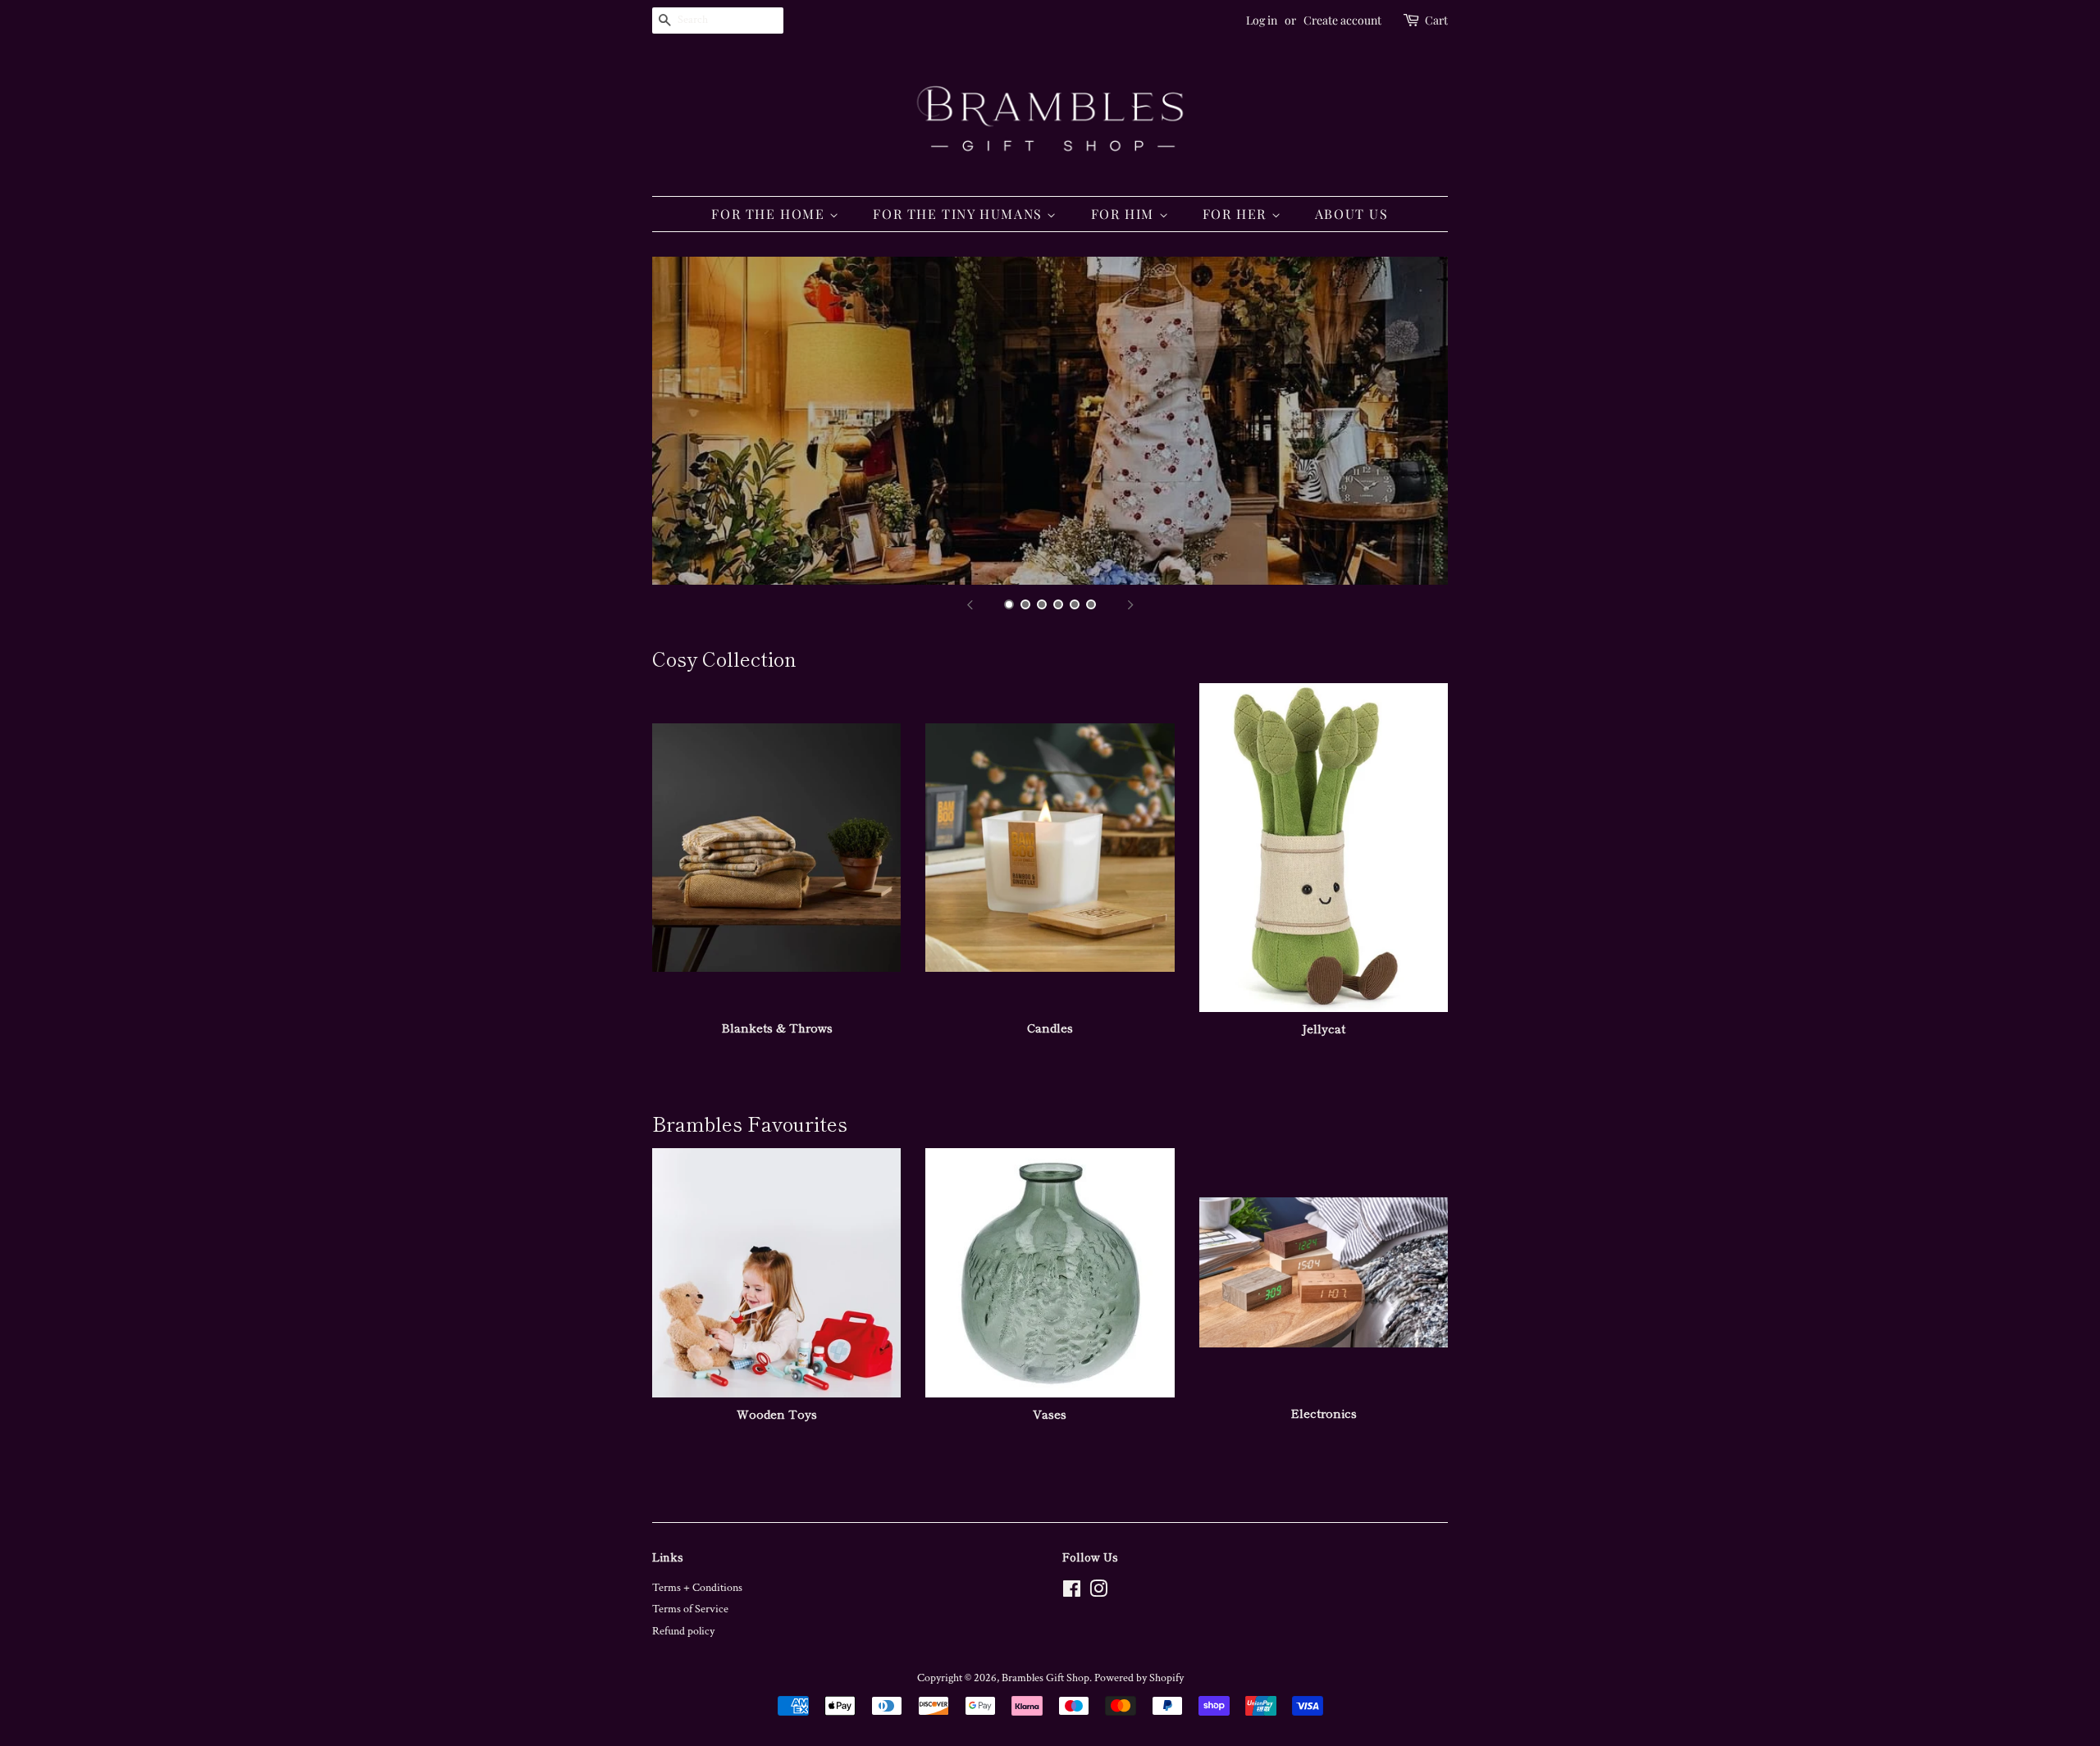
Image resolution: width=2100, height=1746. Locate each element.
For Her (1237, 214)
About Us (1352, 214)
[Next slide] (1130, 605)
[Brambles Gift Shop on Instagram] (1098, 1593)
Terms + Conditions (697, 1588)
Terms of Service (690, 1609)
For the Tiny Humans (960, 214)
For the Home (770, 214)
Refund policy (683, 1631)
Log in (1262, 20)
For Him (1125, 214)
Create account (1342, 20)
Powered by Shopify (1139, 1678)
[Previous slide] (970, 605)
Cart (1436, 20)
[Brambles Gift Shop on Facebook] (1072, 1593)
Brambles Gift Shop (1045, 1678)
